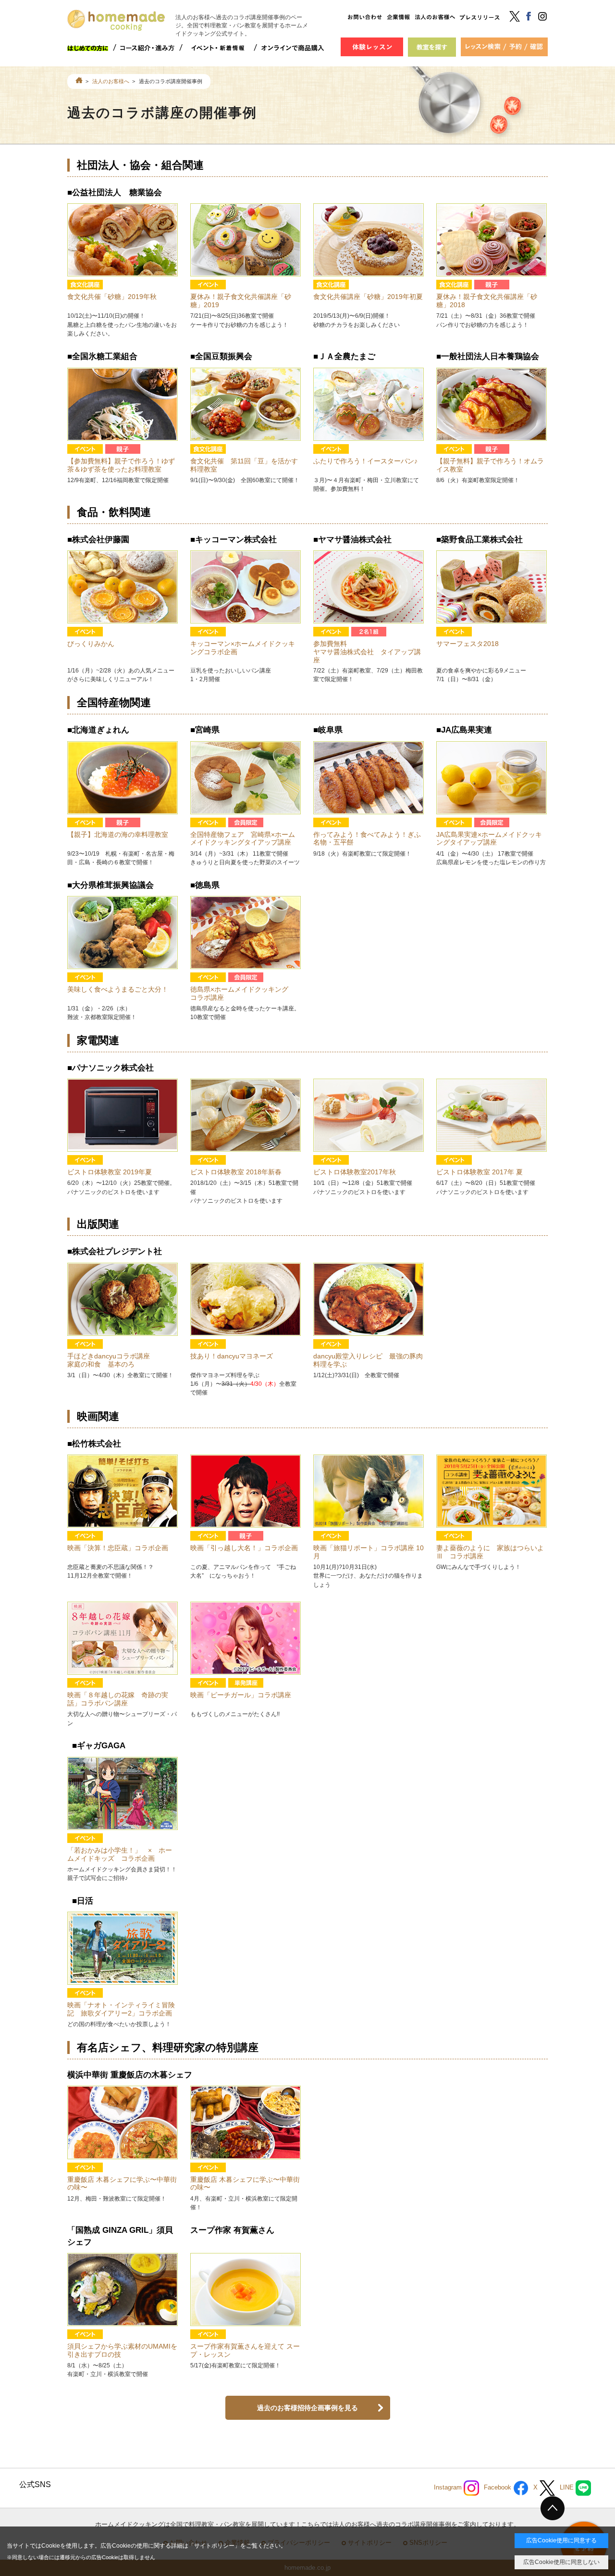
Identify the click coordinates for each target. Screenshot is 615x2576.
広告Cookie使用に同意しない (561, 2562)
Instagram (449, 2488)
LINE (568, 2488)
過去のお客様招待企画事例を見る (307, 2408)
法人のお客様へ (111, 81)
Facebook (498, 2488)
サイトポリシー (214, 2546)
